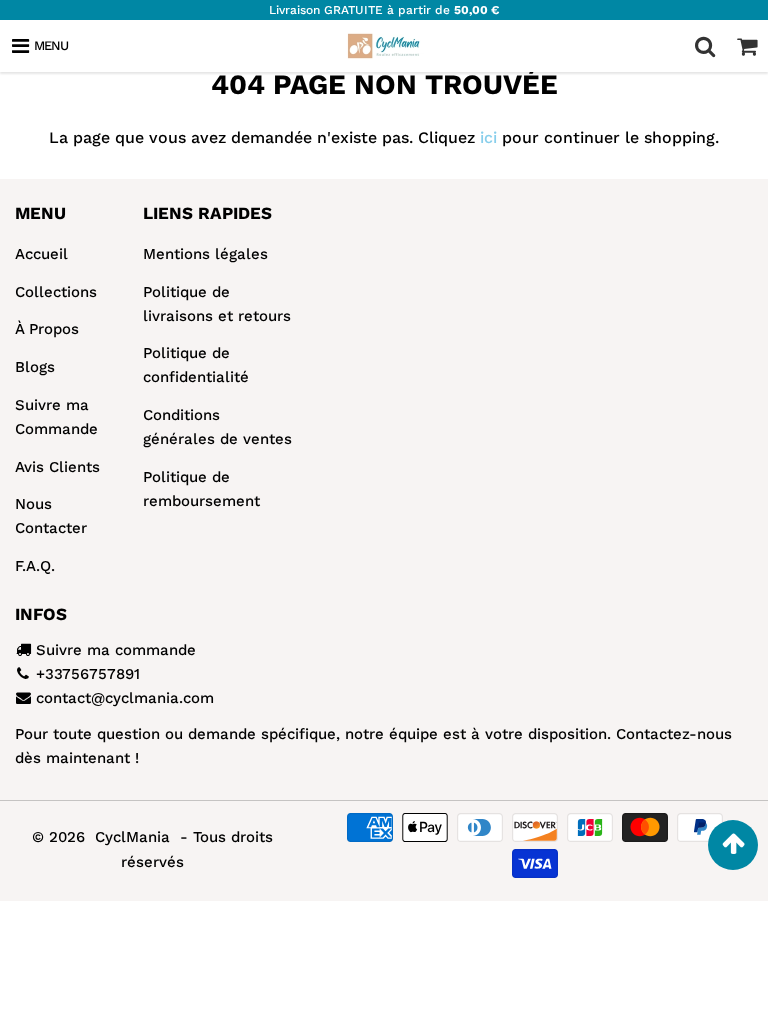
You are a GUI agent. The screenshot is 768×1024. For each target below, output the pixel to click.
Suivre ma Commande (56, 417)
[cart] (747, 46)
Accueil (41, 254)
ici (488, 137)
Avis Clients (57, 467)
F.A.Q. (35, 566)
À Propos (47, 329)
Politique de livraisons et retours (217, 304)
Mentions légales (205, 254)
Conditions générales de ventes (217, 427)
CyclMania (132, 837)
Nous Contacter (51, 516)
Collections (56, 292)
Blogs (35, 367)
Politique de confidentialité (196, 365)
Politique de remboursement (201, 489)
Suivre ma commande (116, 650)
